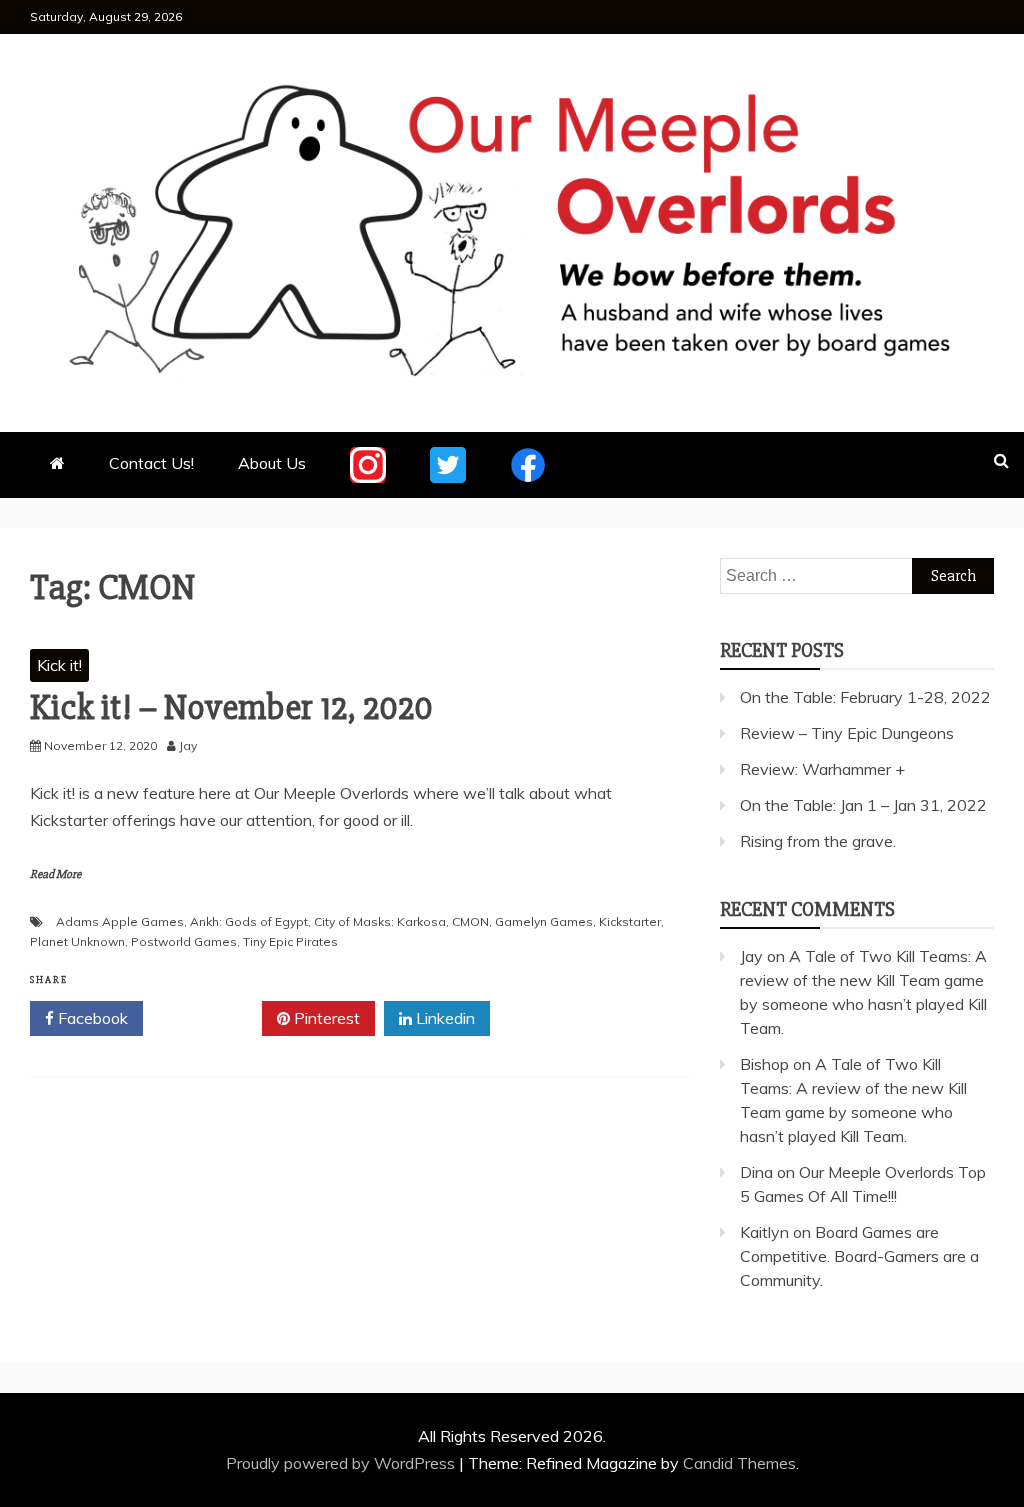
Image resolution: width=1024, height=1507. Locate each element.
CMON (470, 921)
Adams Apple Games (120, 921)
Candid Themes (739, 1463)
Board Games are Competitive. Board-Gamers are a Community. (859, 1256)
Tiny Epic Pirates (290, 941)
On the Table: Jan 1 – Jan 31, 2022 (863, 805)
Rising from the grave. (818, 841)
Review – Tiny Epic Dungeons (847, 733)
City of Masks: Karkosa (380, 921)
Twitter (209, 1018)
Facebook (91, 1018)
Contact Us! (151, 463)
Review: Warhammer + (822, 769)
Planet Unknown (77, 941)
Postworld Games (184, 941)
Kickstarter (630, 921)
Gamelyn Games (544, 921)
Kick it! (59, 665)
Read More (55, 874)
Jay (751, 956)
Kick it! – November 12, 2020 (231, 708)
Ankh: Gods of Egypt (249, 921)
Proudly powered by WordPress (342, 1463)
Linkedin (443, 1018)
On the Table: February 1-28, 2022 (865, 697)
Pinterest (325, 1018)
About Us (272, 463)
